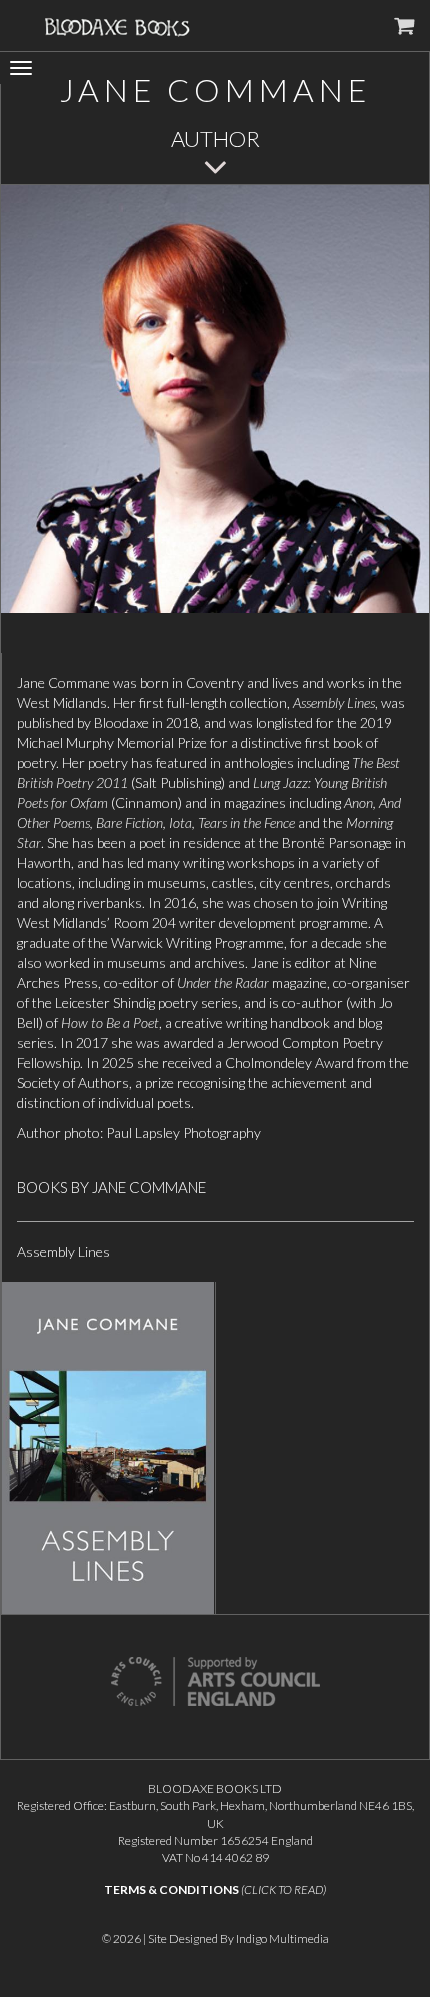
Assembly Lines (63, 1251)
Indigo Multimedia (282, 1938)
